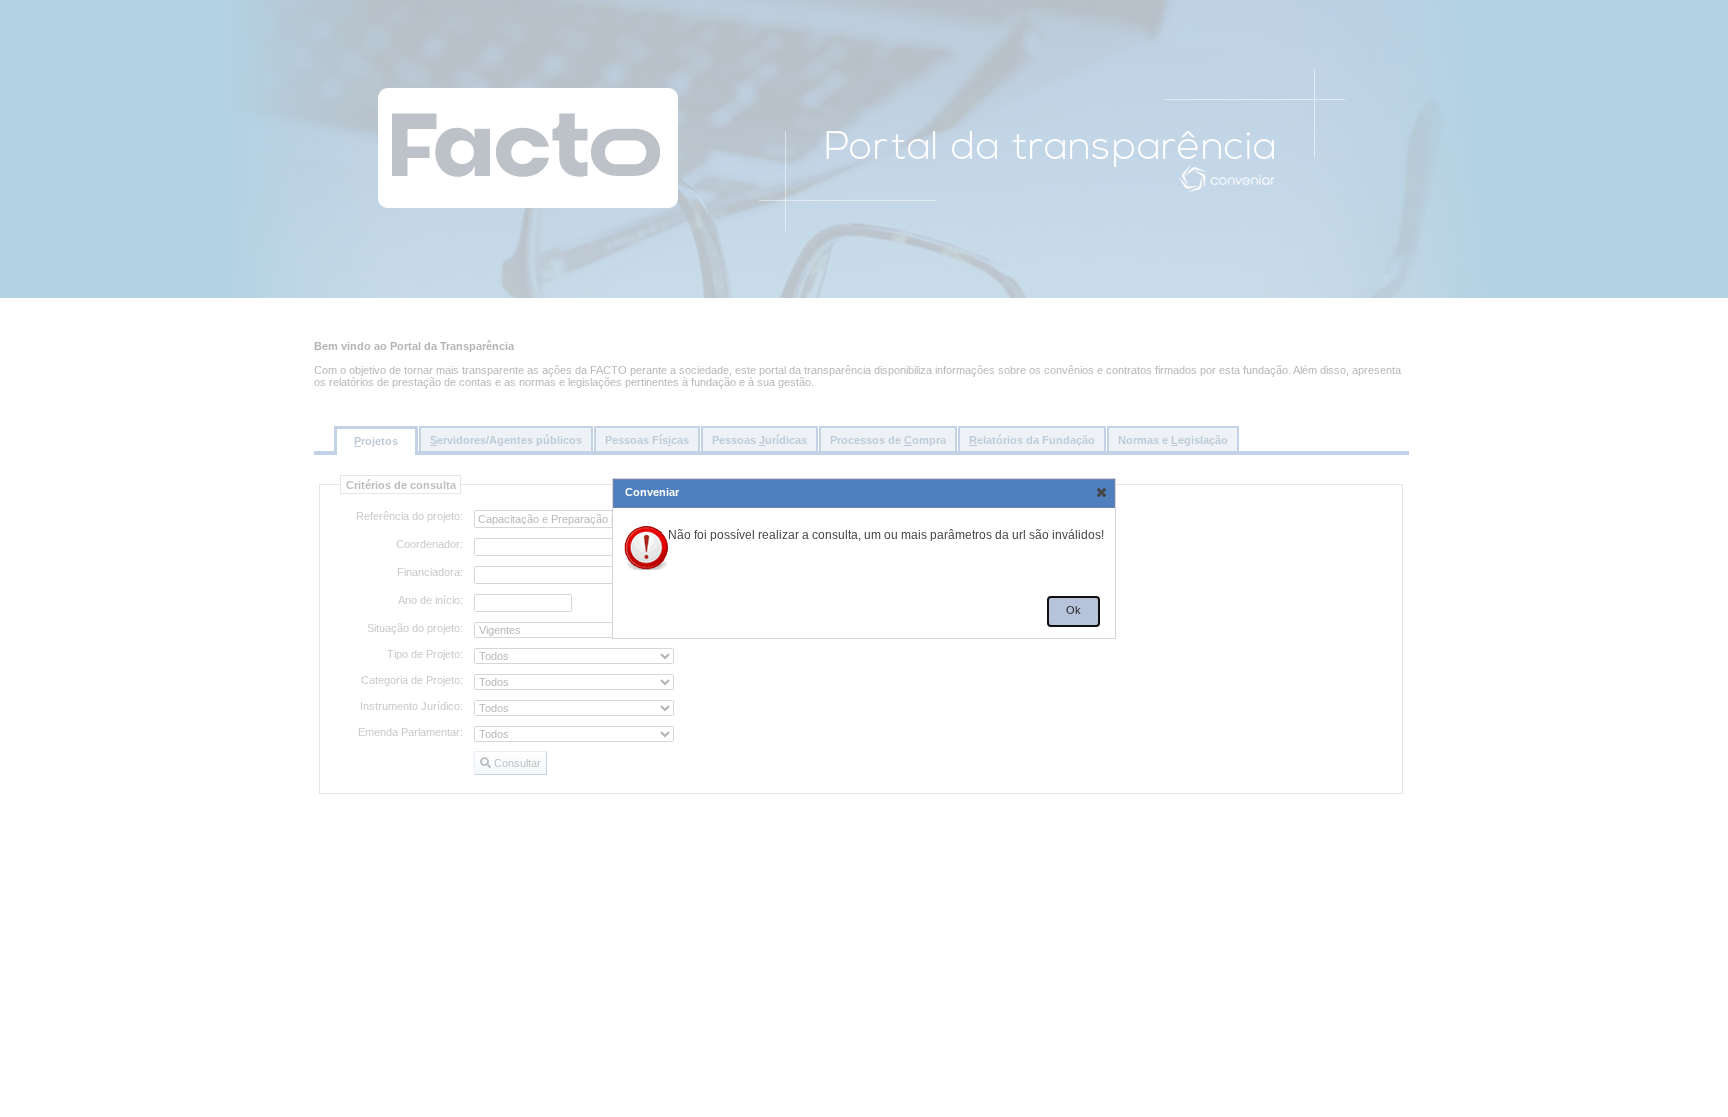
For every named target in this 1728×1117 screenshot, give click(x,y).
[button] (1101, 492)
